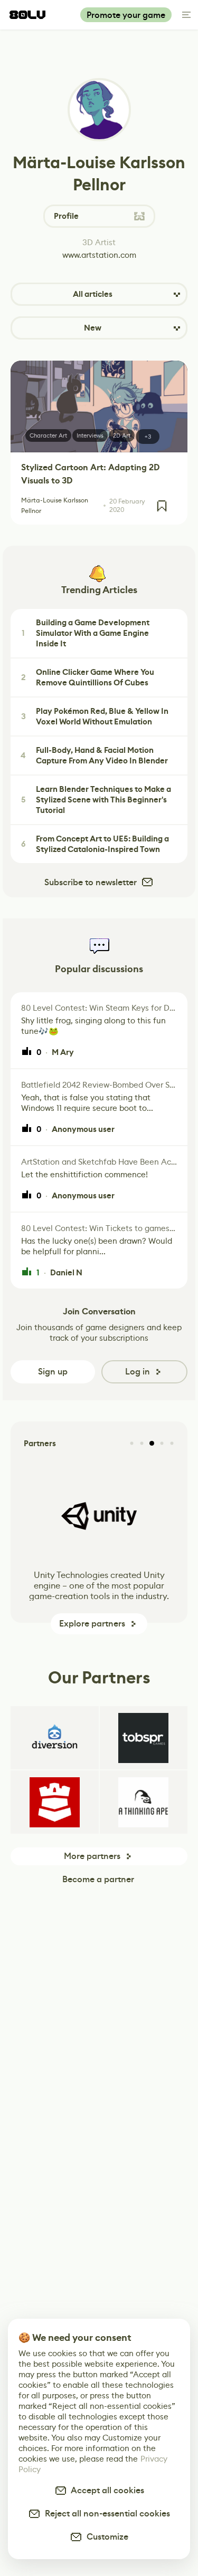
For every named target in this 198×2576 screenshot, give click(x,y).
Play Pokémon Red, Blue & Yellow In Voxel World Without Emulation (95, 716)
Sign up (53, 1372)
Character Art (48, 435)
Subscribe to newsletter (91, 882)
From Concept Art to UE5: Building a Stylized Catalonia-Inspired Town (95, 844)
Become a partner (98, 1879)
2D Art (122, 435)
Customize (105, 2537)
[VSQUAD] (55, 1802)
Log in (138, 1372)
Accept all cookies (106, 2490)
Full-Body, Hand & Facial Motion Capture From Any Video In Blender (94, 756)
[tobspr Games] (144, 1738)
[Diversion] (55, 1738)
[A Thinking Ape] (144, 1802)
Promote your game (126, 15)
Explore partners (92, 1624)
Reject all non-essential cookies (105, 2514)
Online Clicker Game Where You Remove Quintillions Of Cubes (88, 677)
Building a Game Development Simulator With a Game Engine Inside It (86, 633)
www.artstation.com (99, 255)
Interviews (90, 435)
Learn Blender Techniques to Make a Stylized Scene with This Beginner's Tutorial (96, 800)
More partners (92, 1856)
